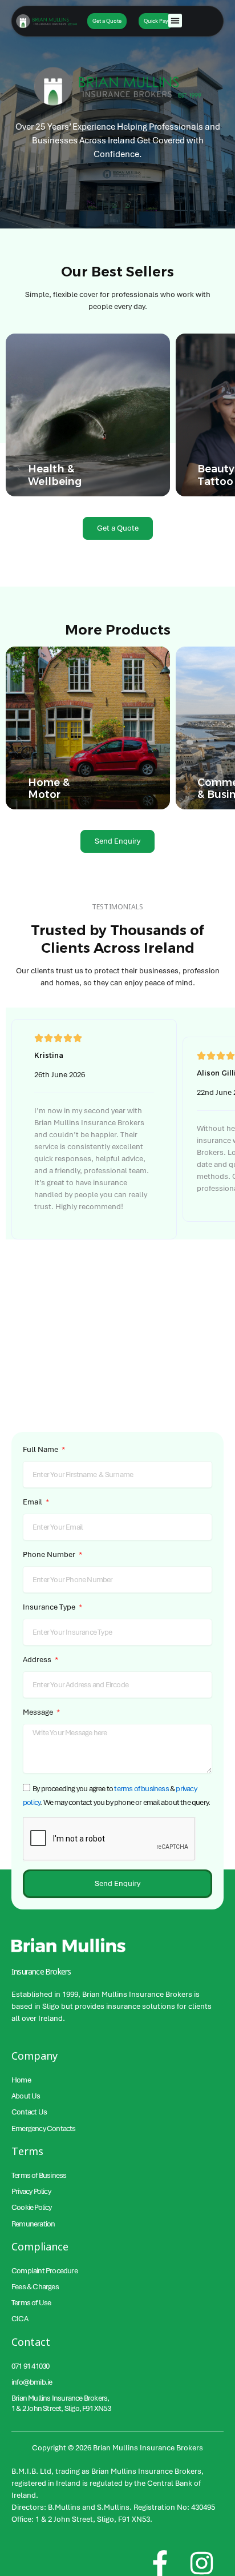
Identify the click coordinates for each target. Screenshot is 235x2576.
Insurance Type (50, 1607)
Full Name (41, 1449)
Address (38, 1660)
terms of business (141, 1789)
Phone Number (50, 1554)
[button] (175, 21)
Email (33, 1502)
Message (39, 1712)
